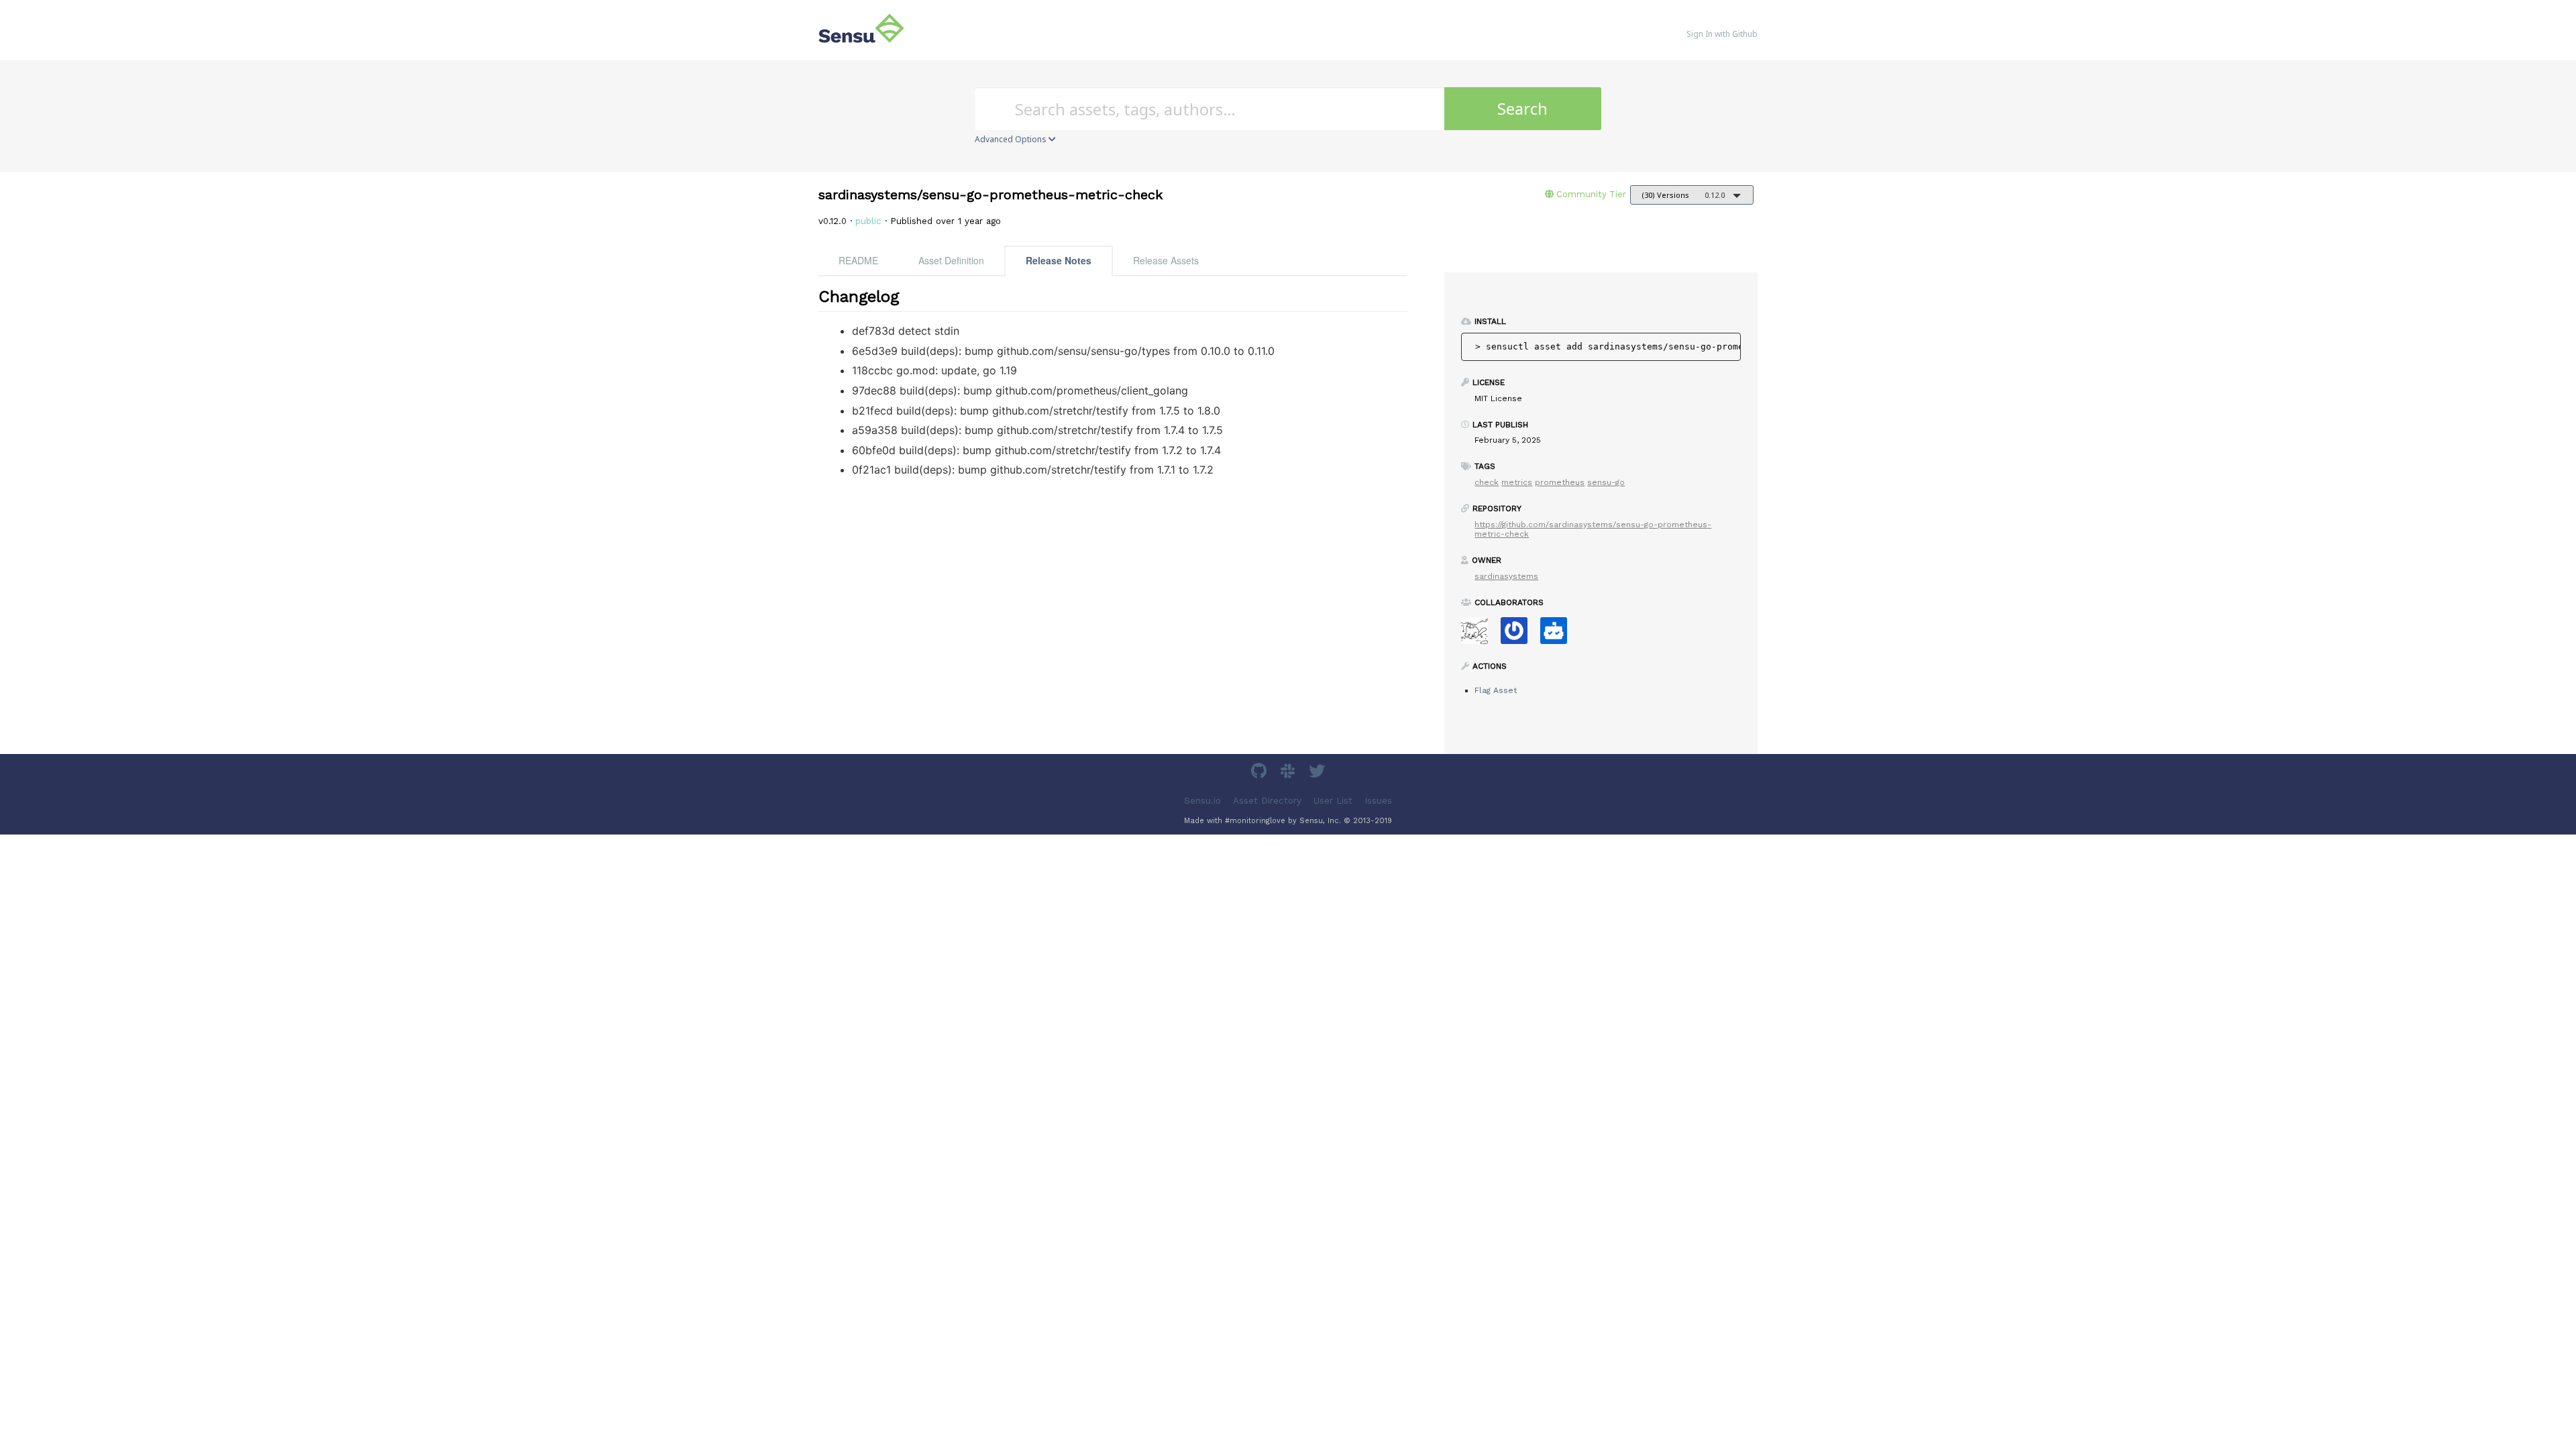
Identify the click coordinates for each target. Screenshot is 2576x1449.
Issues (1378, 801)
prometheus (1560, 482)
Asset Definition (951, 260)
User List (1333, 801)
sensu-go (1606, 482)
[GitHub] (1260, 773)
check (1487, 482)
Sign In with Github (1722, 34)
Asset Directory (1267, 801)
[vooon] (1480, 635)
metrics (1517, 482)
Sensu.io (1202, 801)
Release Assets (1166, 260)
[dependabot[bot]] (1559, 635)
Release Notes (1059, 260)
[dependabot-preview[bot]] (1519, 635)
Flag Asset (1496, 690)
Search (1522, 108)
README (858, 260)
